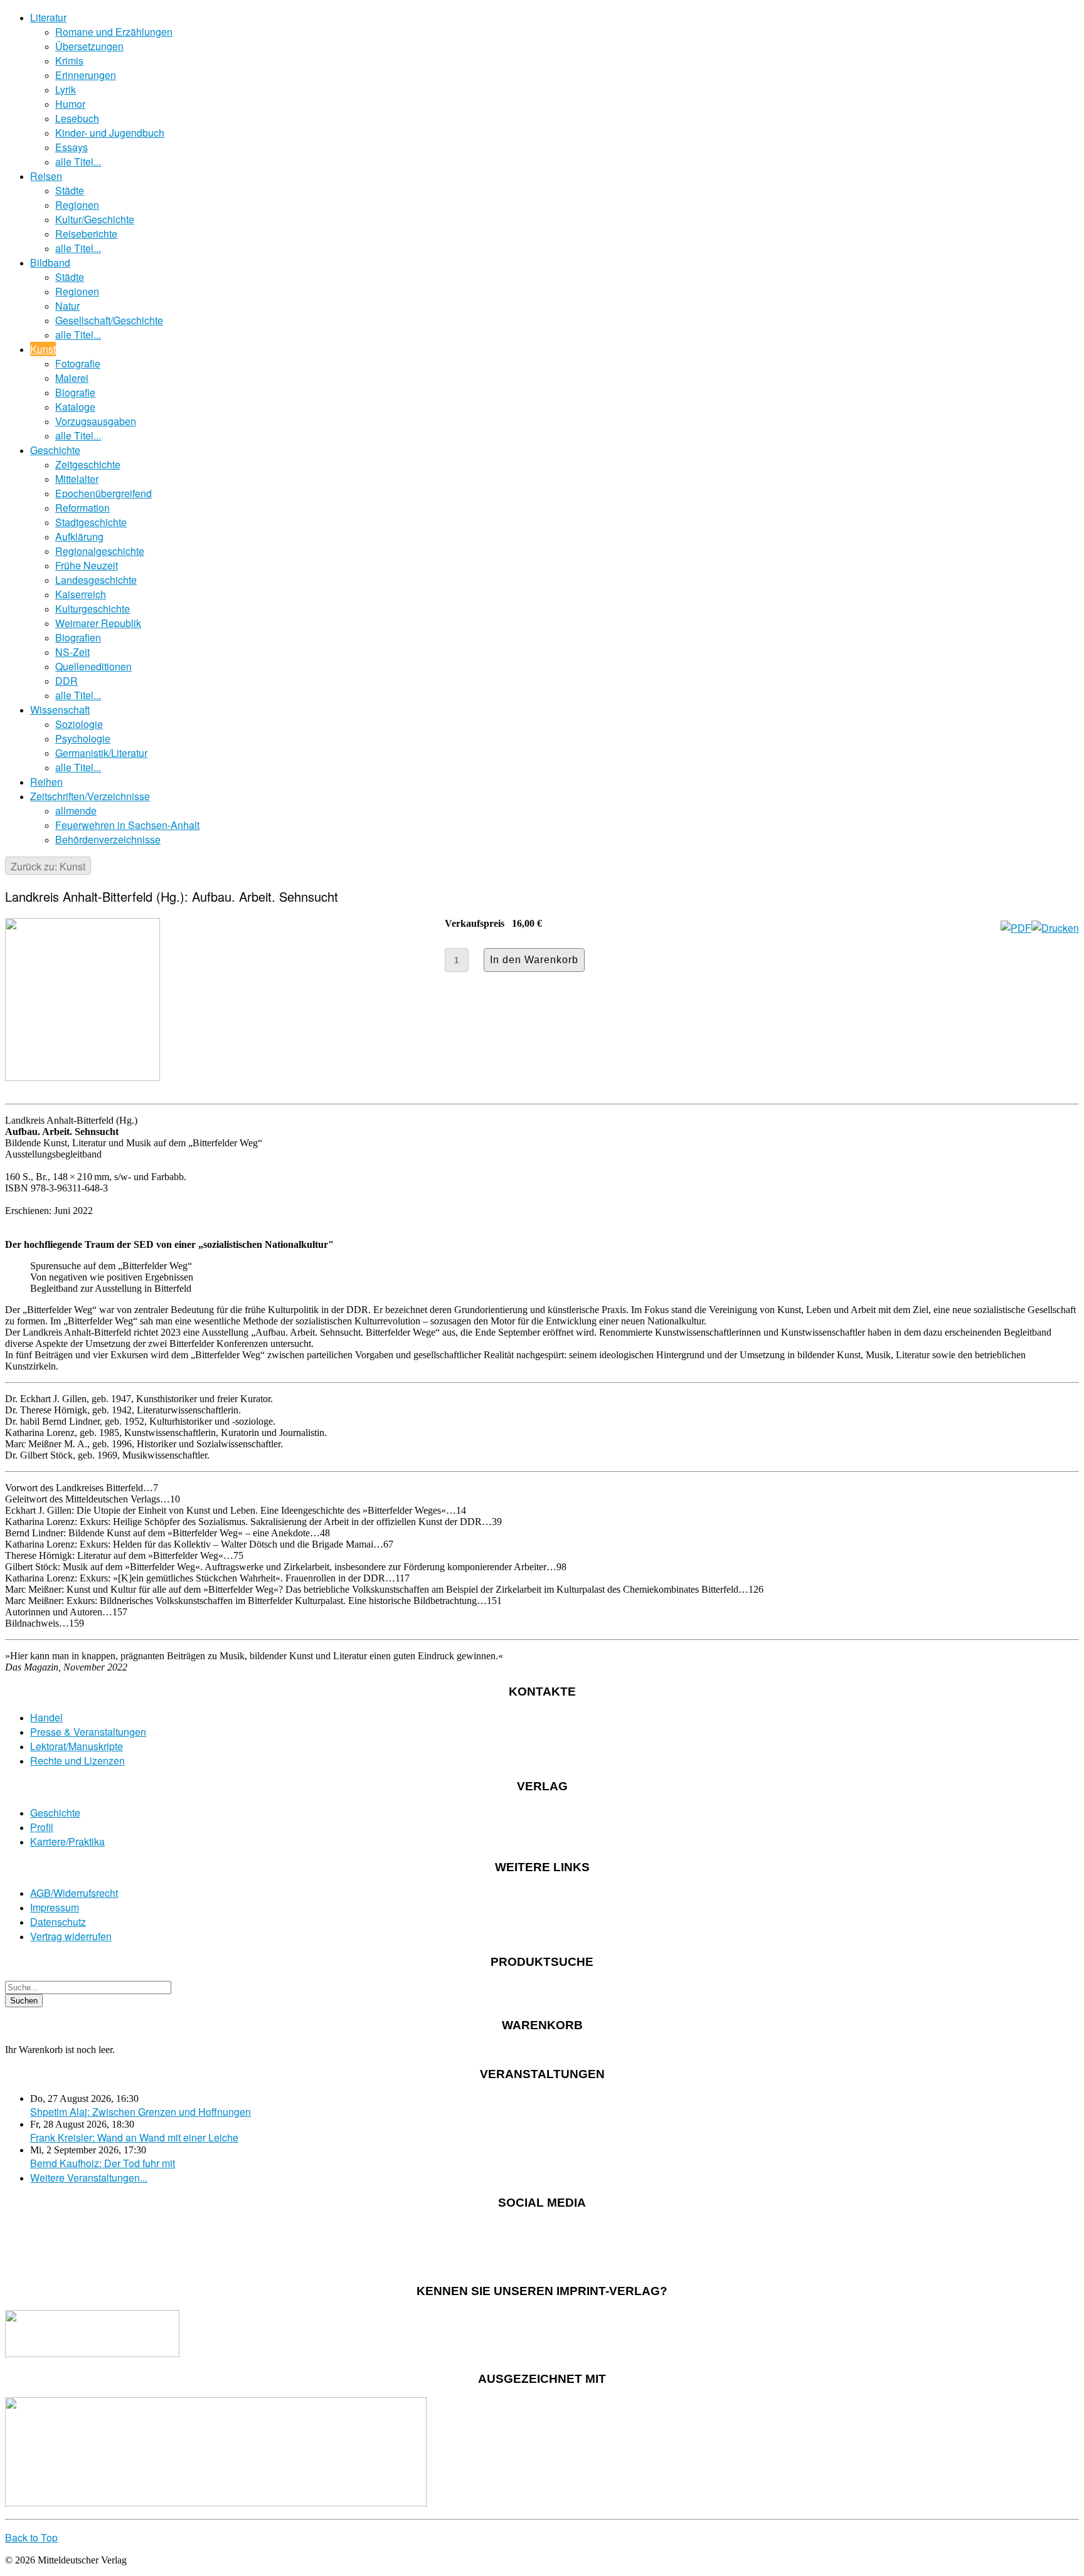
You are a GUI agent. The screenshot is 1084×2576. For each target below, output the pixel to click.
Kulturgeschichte (93, 609)
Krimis (69, 61)
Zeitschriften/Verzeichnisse (90, 796)
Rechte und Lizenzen (77, 1760)
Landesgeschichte (96, 580)
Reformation (82, 508)
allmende (76, 810)
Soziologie (79, 724)
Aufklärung (79, 536)
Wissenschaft (60, 710)
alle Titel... (78, 161)
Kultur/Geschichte (95, 219)
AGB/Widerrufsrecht (74, 1893)
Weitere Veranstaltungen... (89, 2177)
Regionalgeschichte (100, 551)
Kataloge (75, 407)
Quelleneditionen (93, 666)
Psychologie (83, 738)
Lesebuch (77, 118)
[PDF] (1016, 928)
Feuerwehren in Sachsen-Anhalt (127, 825)
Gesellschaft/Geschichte (109, 320)
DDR (66, 681)
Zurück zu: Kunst (48, 866)
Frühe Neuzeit (87, 565)
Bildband (50, 262)
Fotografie (78, 363)
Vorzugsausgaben (96, 421)
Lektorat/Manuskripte (77, 1746)
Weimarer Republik (98, 623)
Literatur (48, 17)
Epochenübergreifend (104, 493)
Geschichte (55, 450)
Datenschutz (58, 1922)
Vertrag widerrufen (71, 1936)
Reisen (46, 176)
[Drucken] (1055, 928)
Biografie (75, 392)
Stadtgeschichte (91, 522)
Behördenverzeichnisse (108, 839)
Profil (42, 1827)
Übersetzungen (89, 46)
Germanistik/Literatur (101, 753)
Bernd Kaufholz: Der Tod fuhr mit (103, 2163)
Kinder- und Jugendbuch (110, 133)
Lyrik (66, 89)
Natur (67, 306)
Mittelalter (77, 479)
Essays (72, 147)
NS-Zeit (72, 652)
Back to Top (31, 2537)
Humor (70, 104)
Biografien (78, 637)
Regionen (77, 205)
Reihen (46, 782)
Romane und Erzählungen (114, 32)
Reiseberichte (86, 234)
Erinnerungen (86, 75)
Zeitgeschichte (88, 464)
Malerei (72, 378)
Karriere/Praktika (67, 1841)
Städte (70, 190)
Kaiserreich (81, 594)
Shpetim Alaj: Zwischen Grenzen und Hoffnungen (141, 2112)
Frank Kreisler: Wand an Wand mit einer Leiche (134, 2137)
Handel (46, 1717)
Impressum (55, 1907)
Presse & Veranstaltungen (88, 1732)
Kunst (43, 349)
